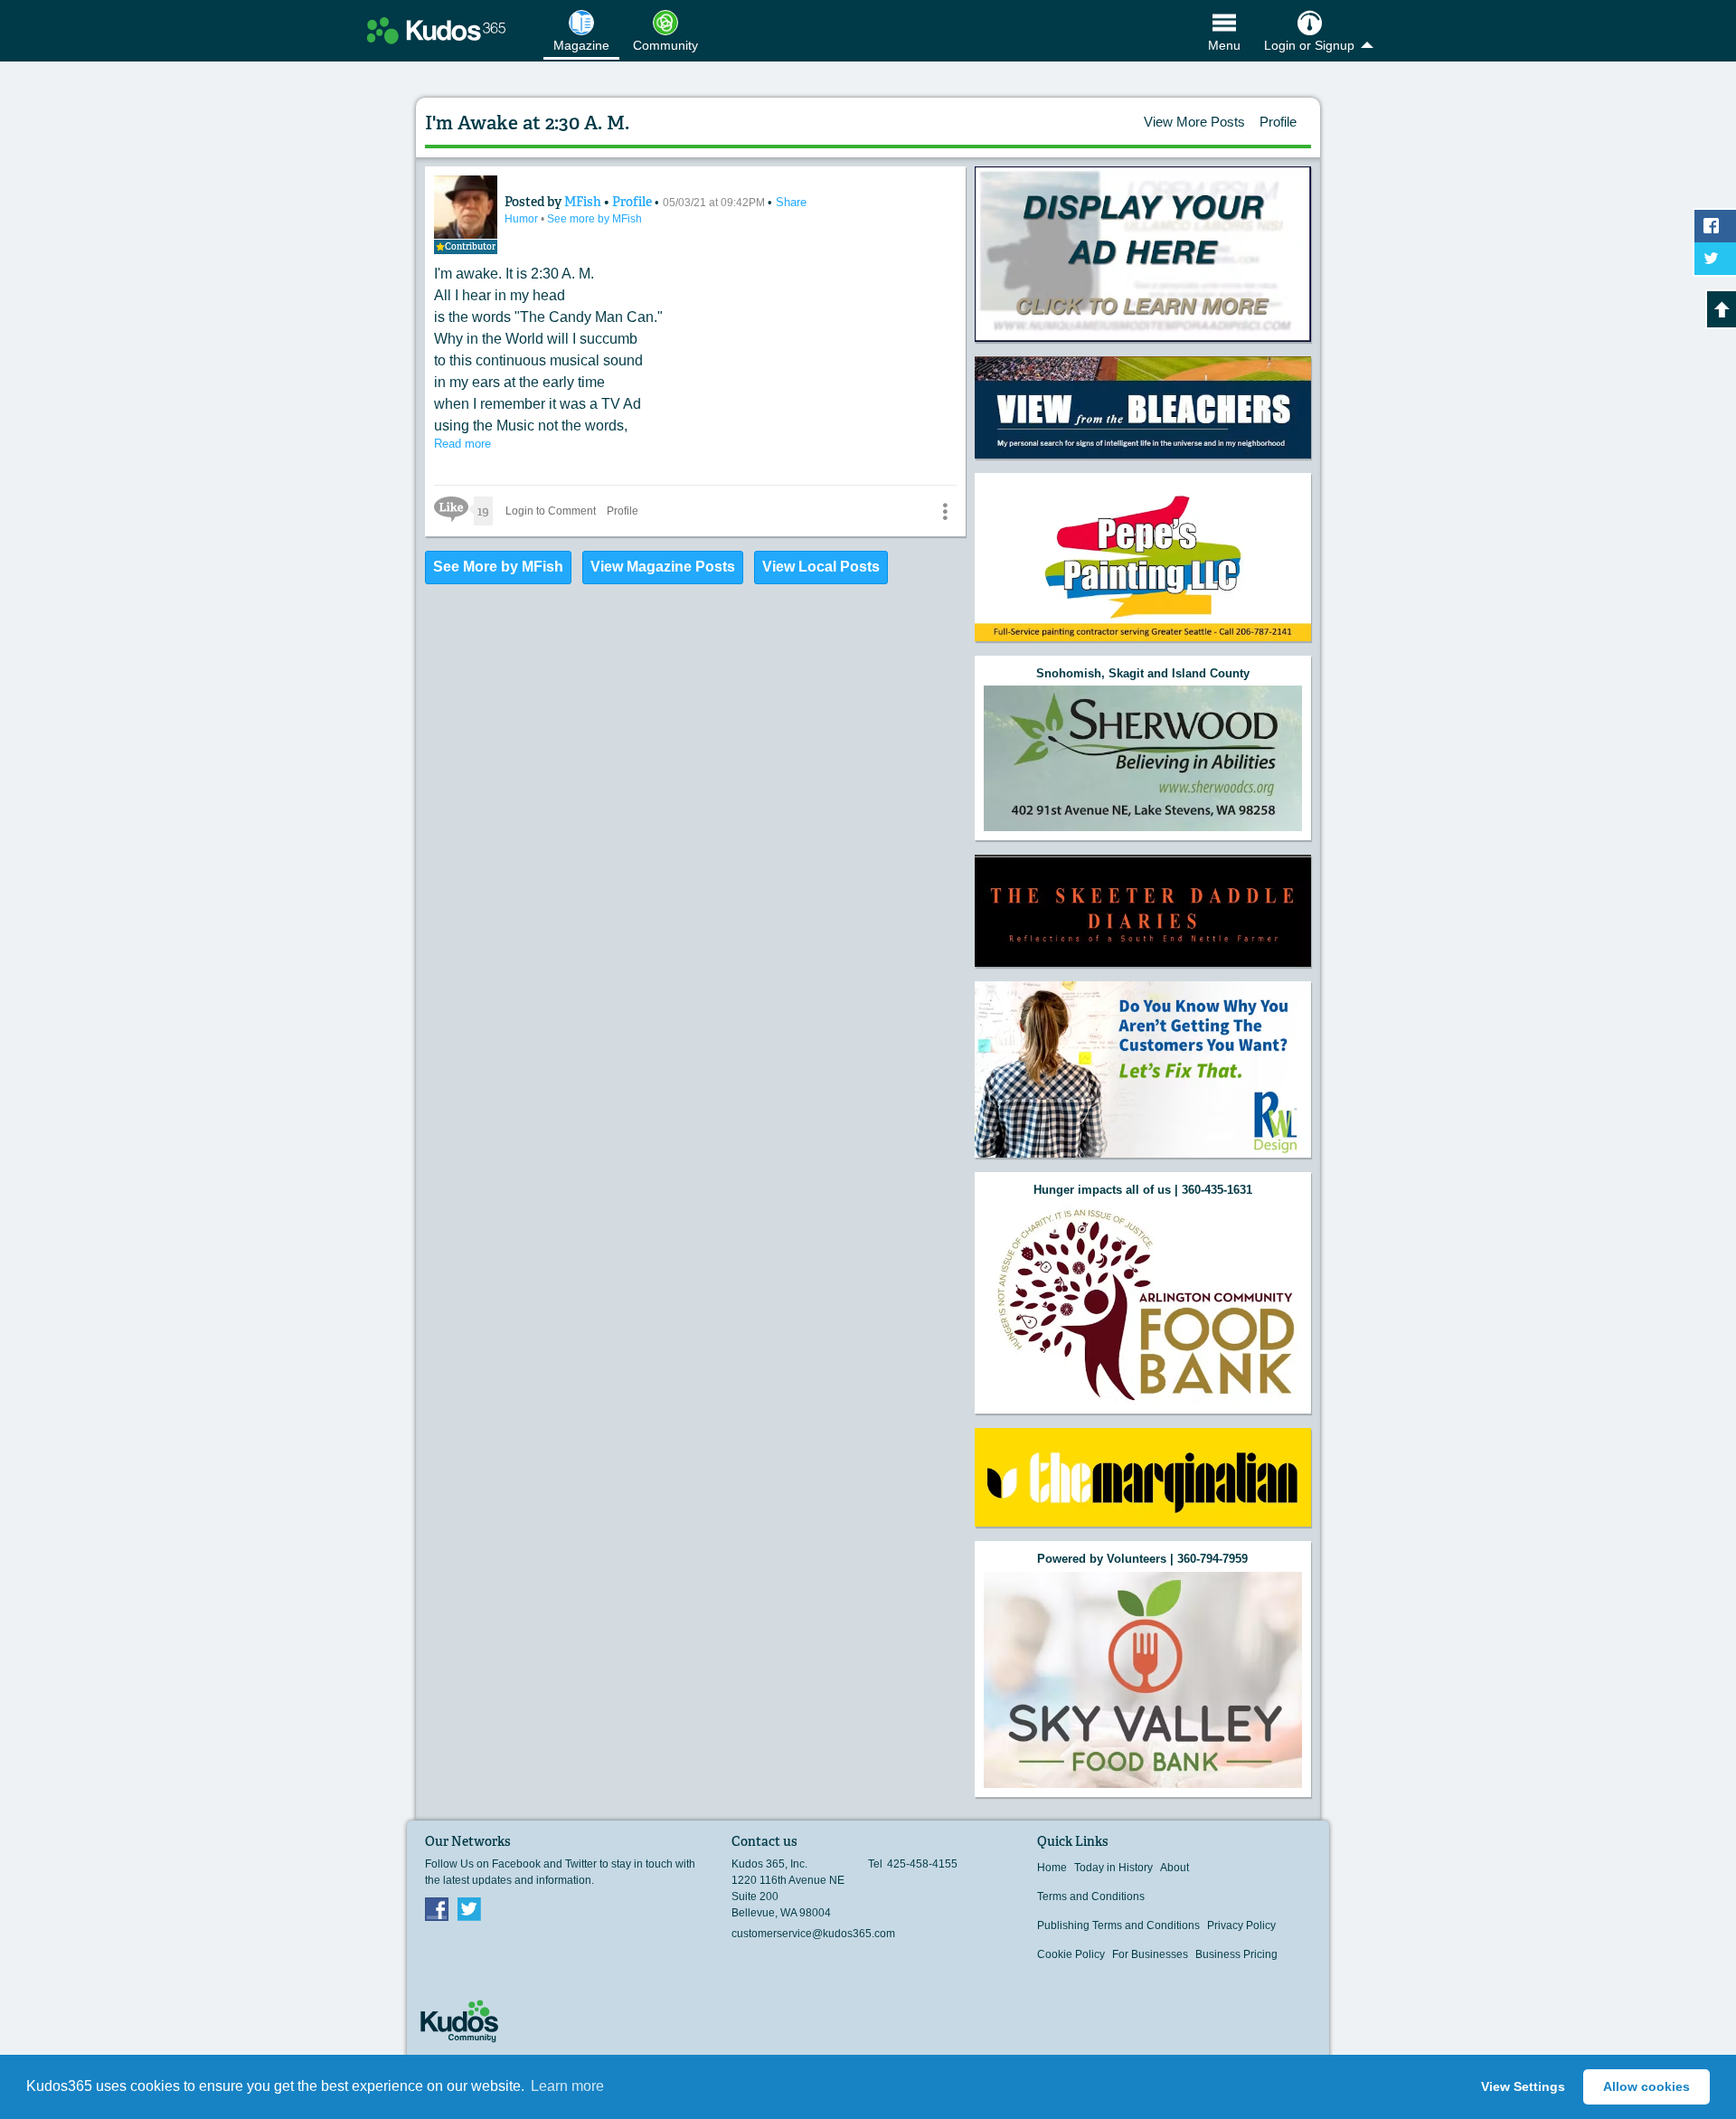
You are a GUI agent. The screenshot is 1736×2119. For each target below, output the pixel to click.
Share (791, 202)
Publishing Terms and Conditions (1118, 1925)
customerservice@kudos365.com (813, 1934)
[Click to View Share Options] (945, 511)
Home (1052, 1868)
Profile (1278, 122)
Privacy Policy (1241, 1925)
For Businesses (1150, 1954)
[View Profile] (466, 207)
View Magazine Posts (663, 567)
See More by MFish (498, 567)
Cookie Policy (1071, 1954)
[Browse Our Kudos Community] (436, 31)
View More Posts (1194, 122)
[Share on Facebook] (1715, 226)
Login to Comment (551, 511)
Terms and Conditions (1091, 1897)
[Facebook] (437, 1908)
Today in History (1113, 1868)
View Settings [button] (1523, 2086)
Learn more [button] (567, 2086)
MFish (584, 202)
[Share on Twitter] (1715, 259)
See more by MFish (594, 219)
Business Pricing (1236, 1954)
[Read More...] (1143, 255)
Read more (462, 444)
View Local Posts (821, 567)
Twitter (469, 1908)
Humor (523, 219)
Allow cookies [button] (1646, 2086)
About (1175, 1868)
